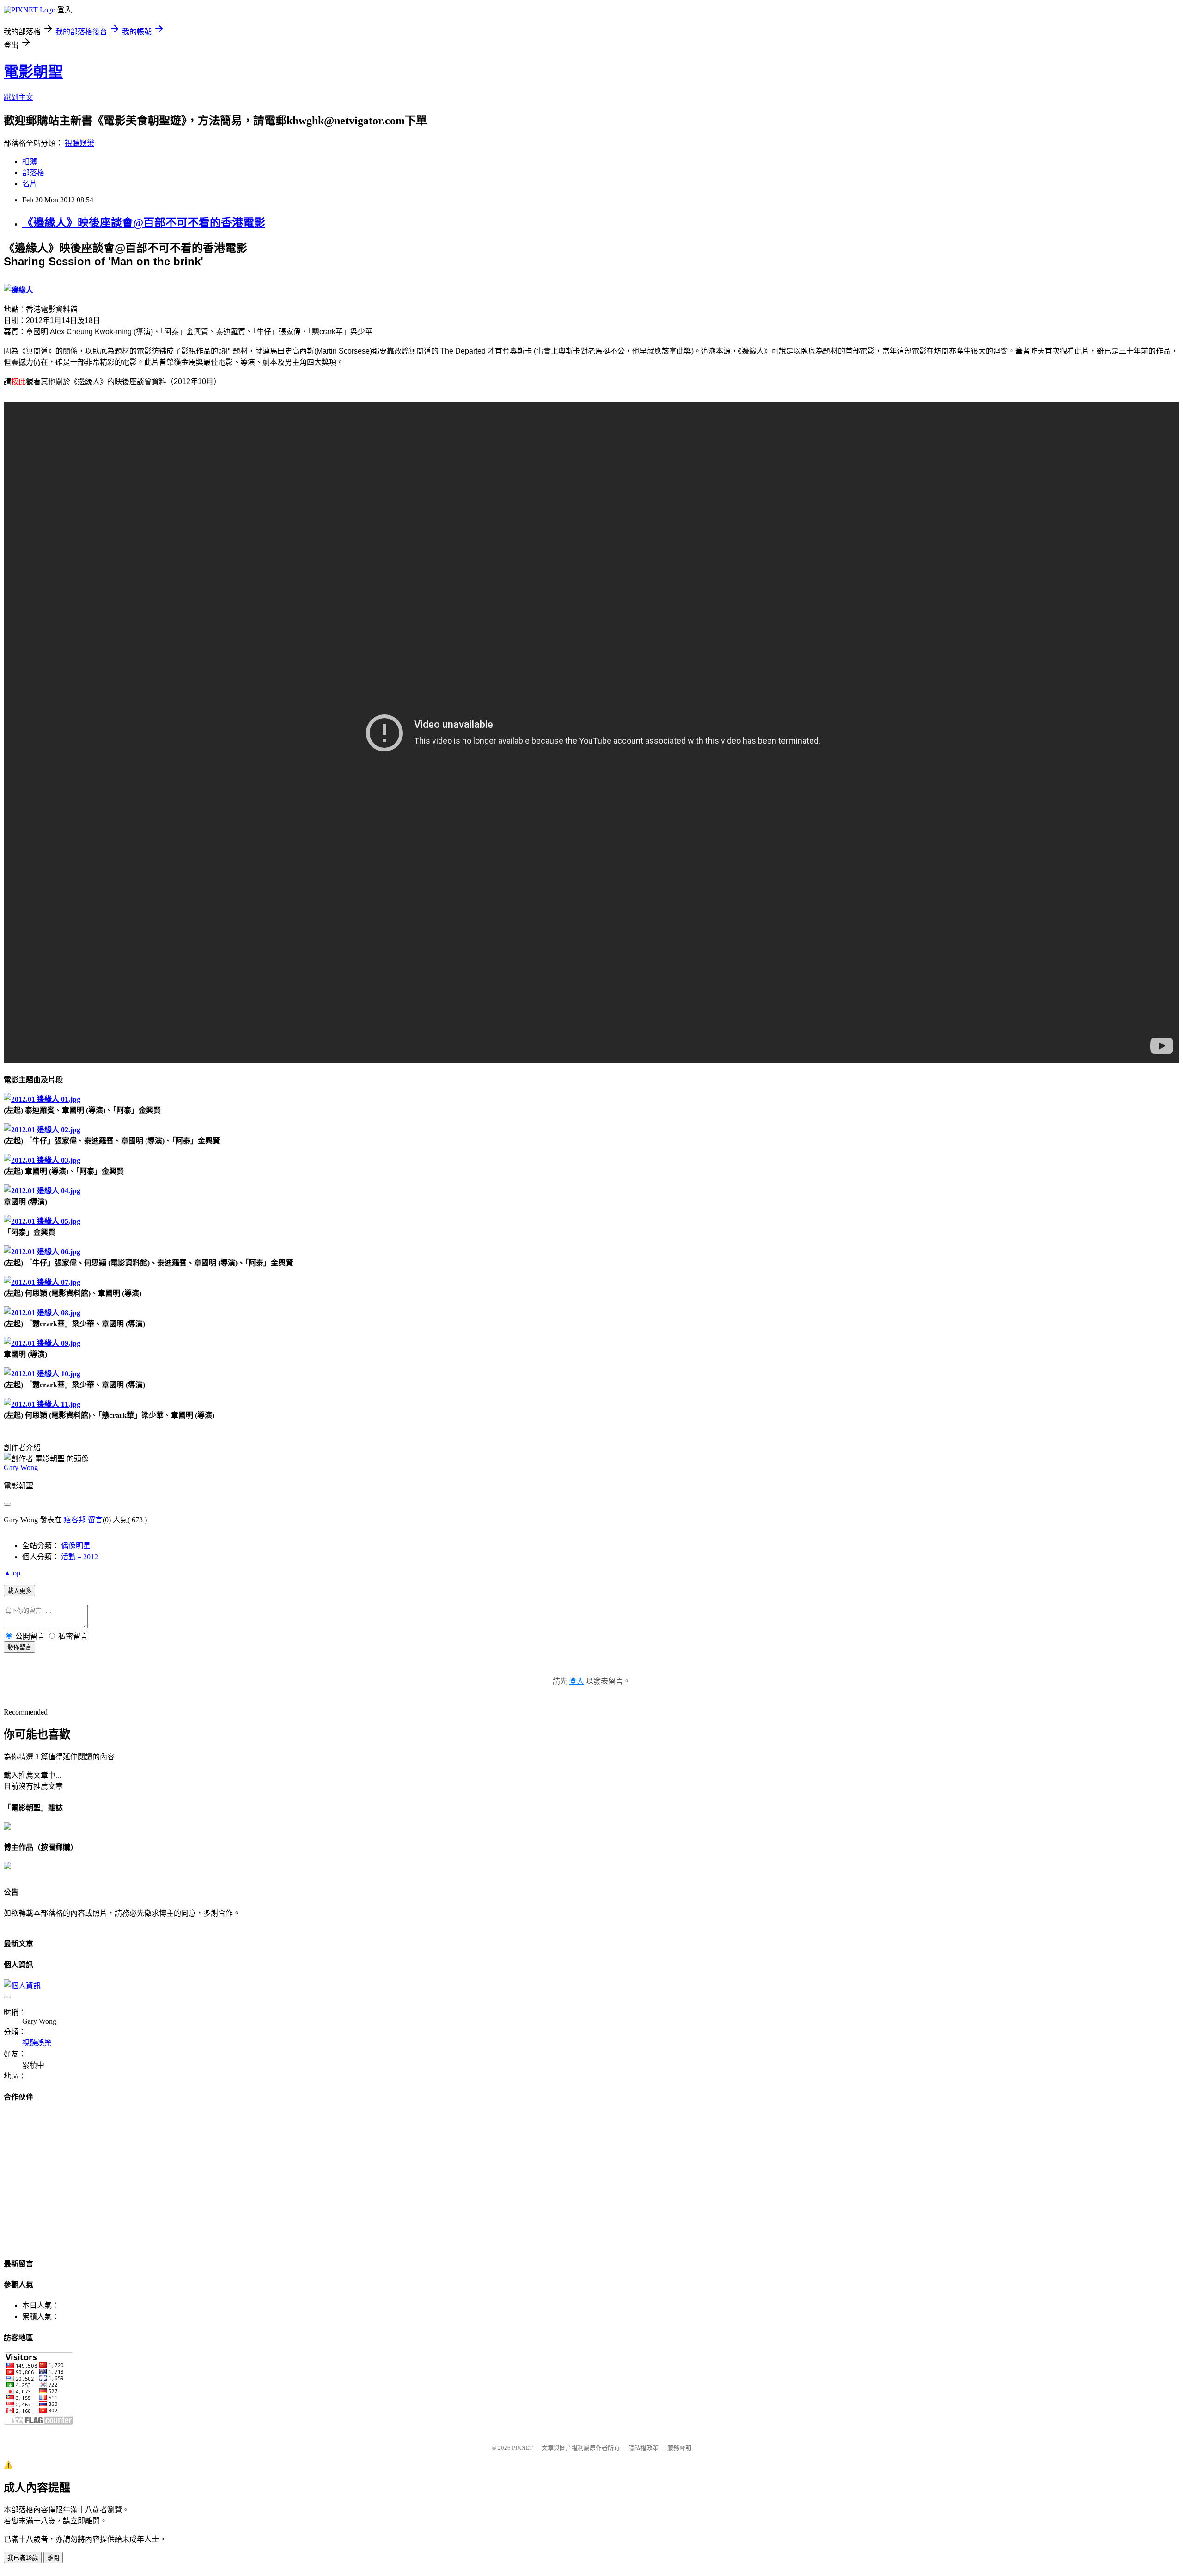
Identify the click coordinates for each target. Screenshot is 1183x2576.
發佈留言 (19, 1647)
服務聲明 (679, 2448)
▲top (12, 1573)
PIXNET (522, 2448)
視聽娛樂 (79, 143)
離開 (53, 2558)
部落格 (33, 173)
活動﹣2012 (79, 1557)
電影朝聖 (33, 72)
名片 (30, 184)
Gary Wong (21, 1468)
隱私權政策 (643, 2448)
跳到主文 (18, 97)
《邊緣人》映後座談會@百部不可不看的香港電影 (144, 223)
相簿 (30, 162)
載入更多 (19, 1591)
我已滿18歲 (23, 2558)
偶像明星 (76, 1546)
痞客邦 (75, 1520)
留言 (95, 1520)
